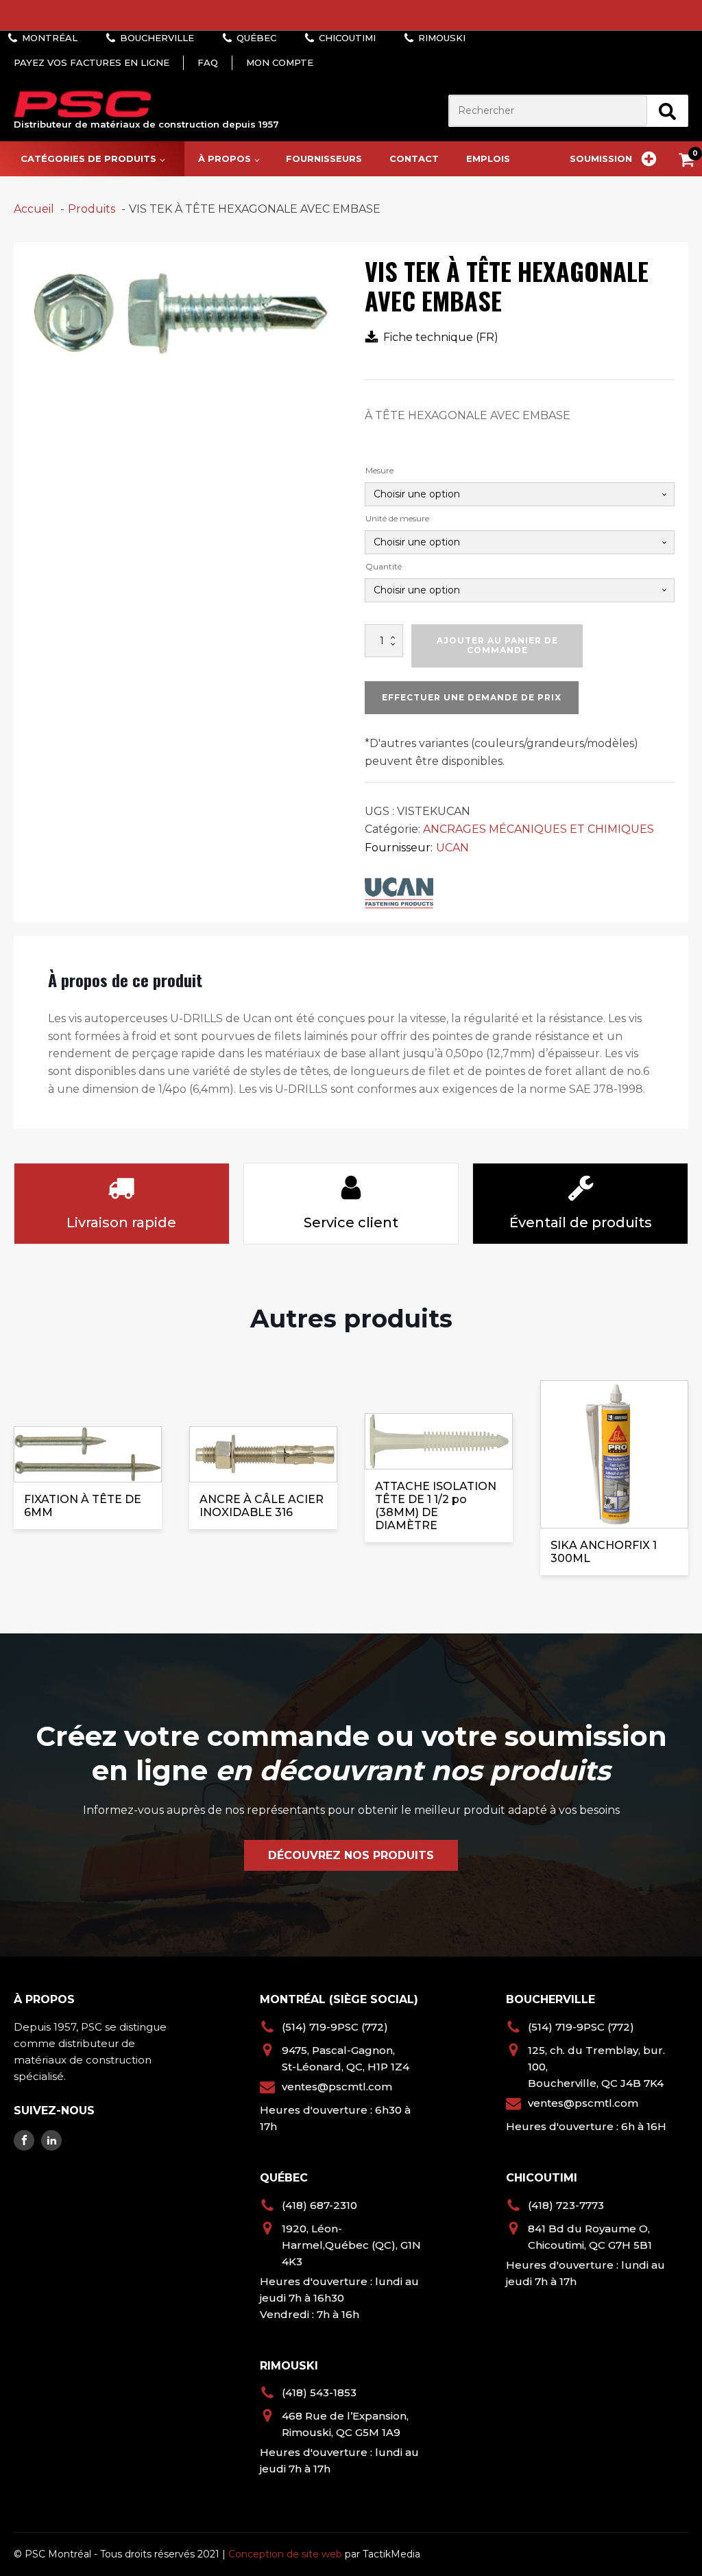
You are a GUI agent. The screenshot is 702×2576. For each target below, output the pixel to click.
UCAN (452, 848)
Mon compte (280, 62)
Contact (414, 158)
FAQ (208, 62)
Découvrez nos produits (351, 1855)
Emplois (488, 158)
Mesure (379, 470)
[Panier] (690, 162)
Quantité (384, 566)
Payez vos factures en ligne (92, 62)
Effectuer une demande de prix (472, 697)
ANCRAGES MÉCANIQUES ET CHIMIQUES (538, 829)
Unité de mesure (397, 518)
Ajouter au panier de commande (497, 645)
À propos (225, 158)
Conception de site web (285, 2554)
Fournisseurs (324, 158)
